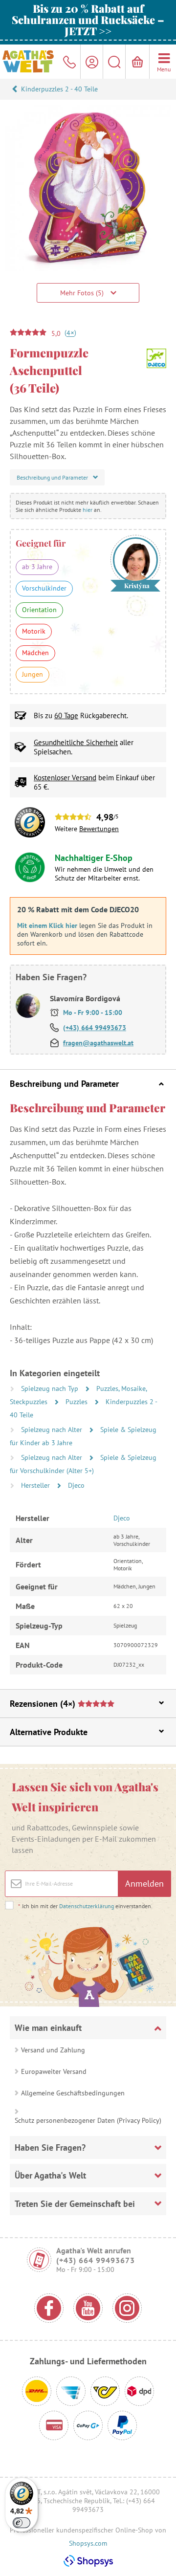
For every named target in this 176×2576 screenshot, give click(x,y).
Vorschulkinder (44, 588)
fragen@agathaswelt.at (98, 1043)
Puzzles (77, 1402)
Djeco (76, 1485)
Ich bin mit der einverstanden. (85, 1906)
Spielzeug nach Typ (51, 1388)
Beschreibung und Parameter (64, 1084)
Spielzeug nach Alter (53, 1430)
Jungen (33, 674)
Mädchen (35, 653)
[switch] (22, 2523)
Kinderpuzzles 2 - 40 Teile (59, 89)
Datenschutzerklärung (87, 1906)
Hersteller (36, 1485)
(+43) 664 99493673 (95, 1028)
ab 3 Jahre (37, 567)
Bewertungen (99, 829)
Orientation (39, 610)
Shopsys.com (88, 2543)
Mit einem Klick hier (47, 925)
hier (88, 510)
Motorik (34, 631)
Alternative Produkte (49, 1732)
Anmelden (144, 1883)
